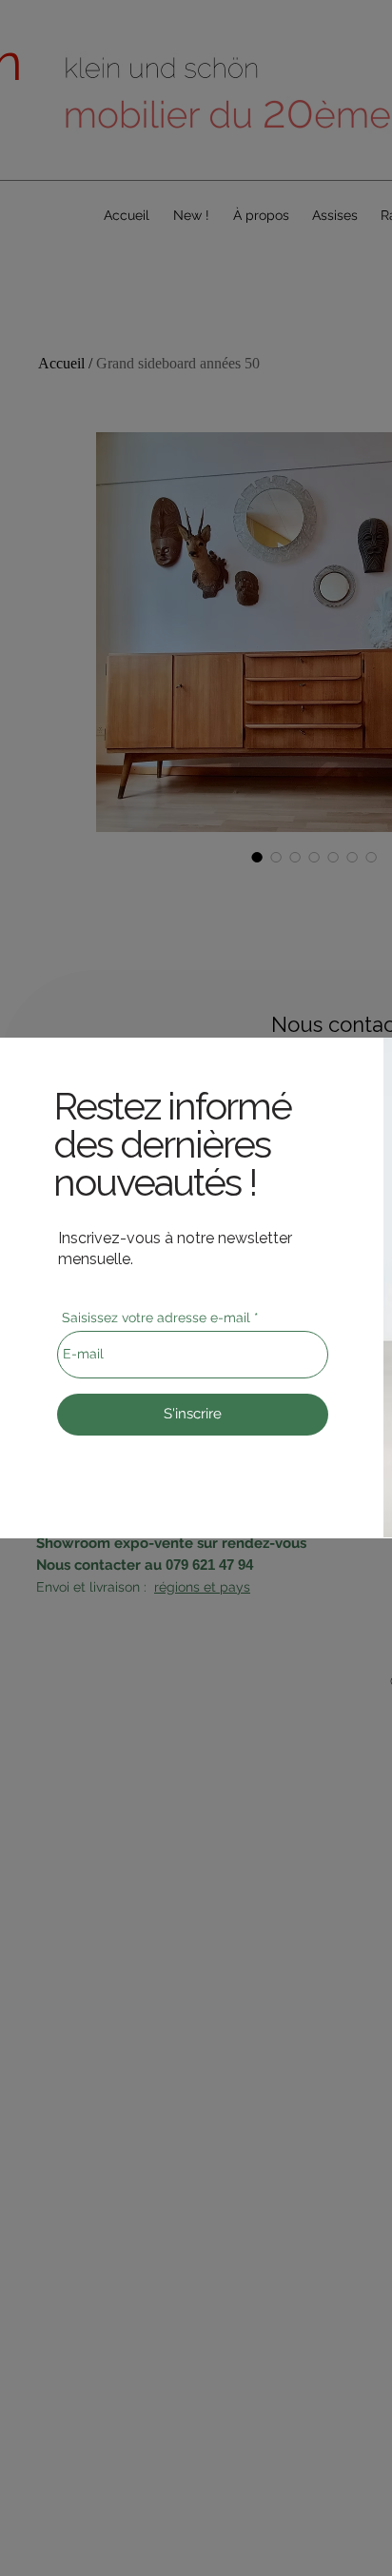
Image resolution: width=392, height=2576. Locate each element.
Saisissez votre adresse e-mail (156, 1318)
